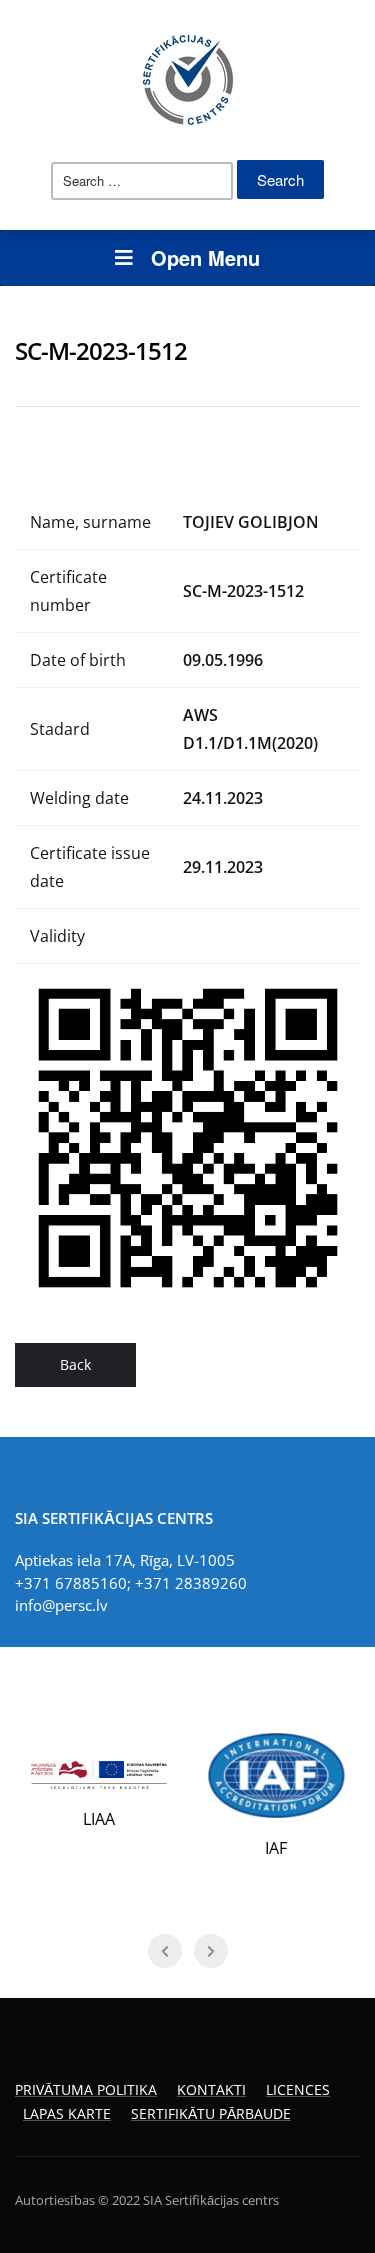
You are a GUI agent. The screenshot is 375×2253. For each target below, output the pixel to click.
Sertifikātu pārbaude (211, 2113)
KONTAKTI (211, 2089)
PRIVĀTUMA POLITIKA (86, 2089)
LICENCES (298, 2089)
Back (75, 1364)
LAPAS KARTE (67, 2113)
